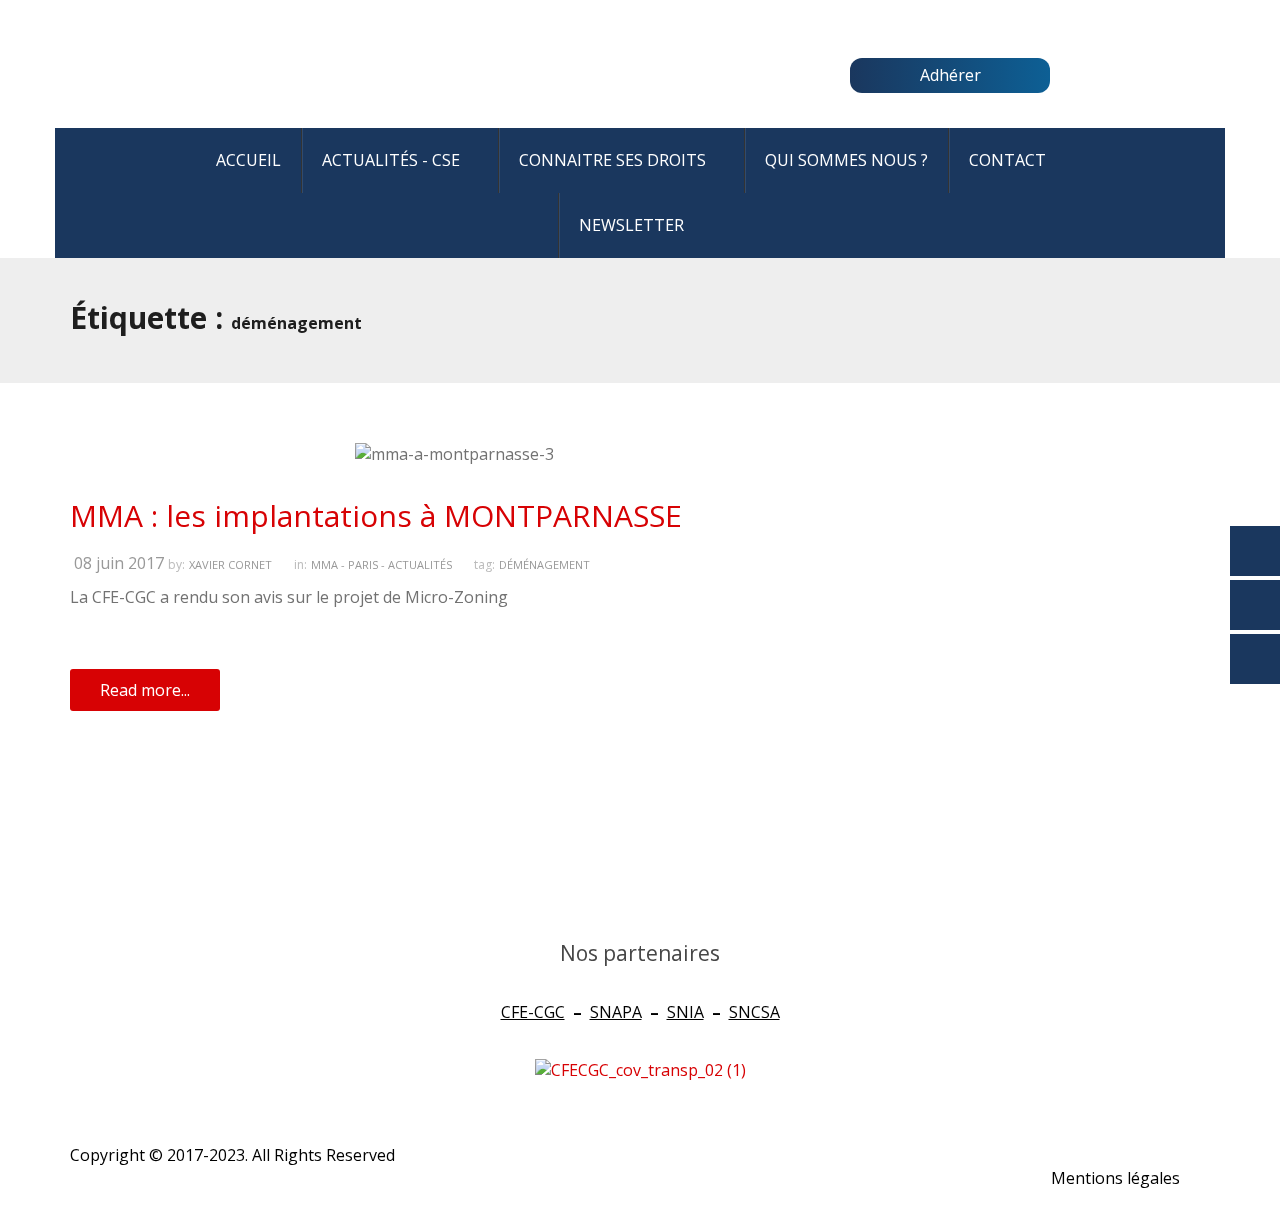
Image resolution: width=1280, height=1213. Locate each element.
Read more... (145, 690)
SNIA (685, 1012)
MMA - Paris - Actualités (381, 564)
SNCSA (754, 1012)
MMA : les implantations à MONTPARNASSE (376, 515)
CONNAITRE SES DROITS (612, 160)
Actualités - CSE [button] (391, 160)
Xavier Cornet (230, 564)
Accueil (248, 160)
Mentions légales (1115, 1178)
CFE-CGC (533, 1012)
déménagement (544, 564)
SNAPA (616, 1012)
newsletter (631, 225)
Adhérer (950, 75)
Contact (1007, 160)
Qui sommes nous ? (846, 160)
